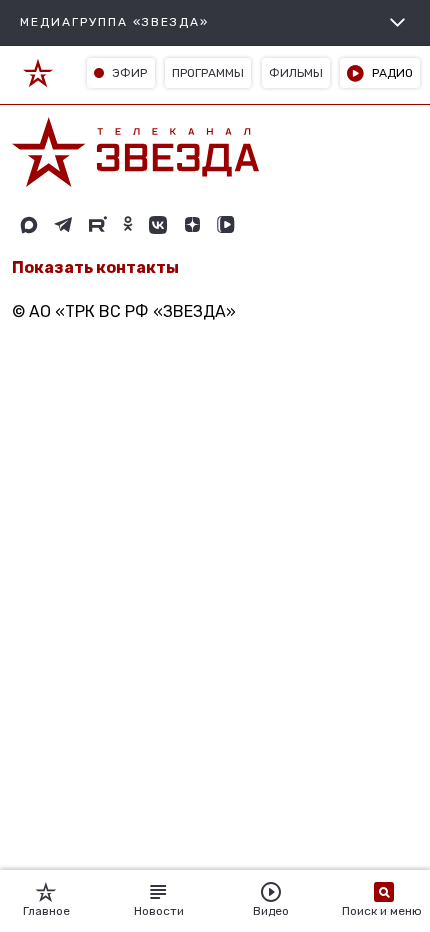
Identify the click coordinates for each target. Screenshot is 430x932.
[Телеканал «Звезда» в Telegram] (63, 225)
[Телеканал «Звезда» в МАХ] (29, 225)
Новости (159, 911)
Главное (46, 911)
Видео (271, 911)
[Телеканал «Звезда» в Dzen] (192, 225)
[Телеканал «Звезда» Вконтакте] (158, 225)
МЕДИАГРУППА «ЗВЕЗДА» (114, 22)
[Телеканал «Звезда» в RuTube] (98, 225)
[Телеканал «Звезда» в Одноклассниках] (128, 225)
